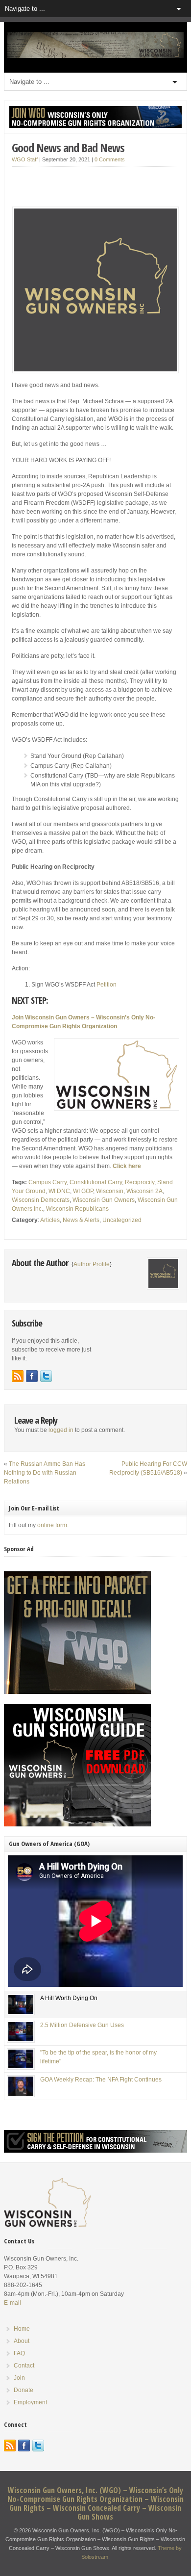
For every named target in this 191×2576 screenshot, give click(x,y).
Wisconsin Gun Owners (104, 1200)
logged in (61, 1430)
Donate (24, 2390)
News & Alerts (81, 1220)
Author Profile (92, 1264)
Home (22, 2329)
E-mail (12, 2303)
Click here (127, 1166)
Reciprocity (140, 1182)
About (22, 2341)
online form (52, 1525)
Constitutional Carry (96, 1182)
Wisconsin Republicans (77, 1209)
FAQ (19, 2353)
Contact (24, 2366)
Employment (30, 2402)
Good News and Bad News (68, 147)
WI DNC (59, 1191)
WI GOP (83, 1191)
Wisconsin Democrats (41, 1200)
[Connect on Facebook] (32, 1376)
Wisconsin (110, 1191)
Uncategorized (122, 1220)
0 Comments (110, 159)
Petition (107, 985)
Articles (50, 1220)
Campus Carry (48, 1182)
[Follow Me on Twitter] (46, 1376)
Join (19, 2378)
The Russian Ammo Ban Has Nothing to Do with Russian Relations (45, 1473)
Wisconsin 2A (144, 1191)
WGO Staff (25, 159)
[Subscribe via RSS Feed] (18, 1376)
